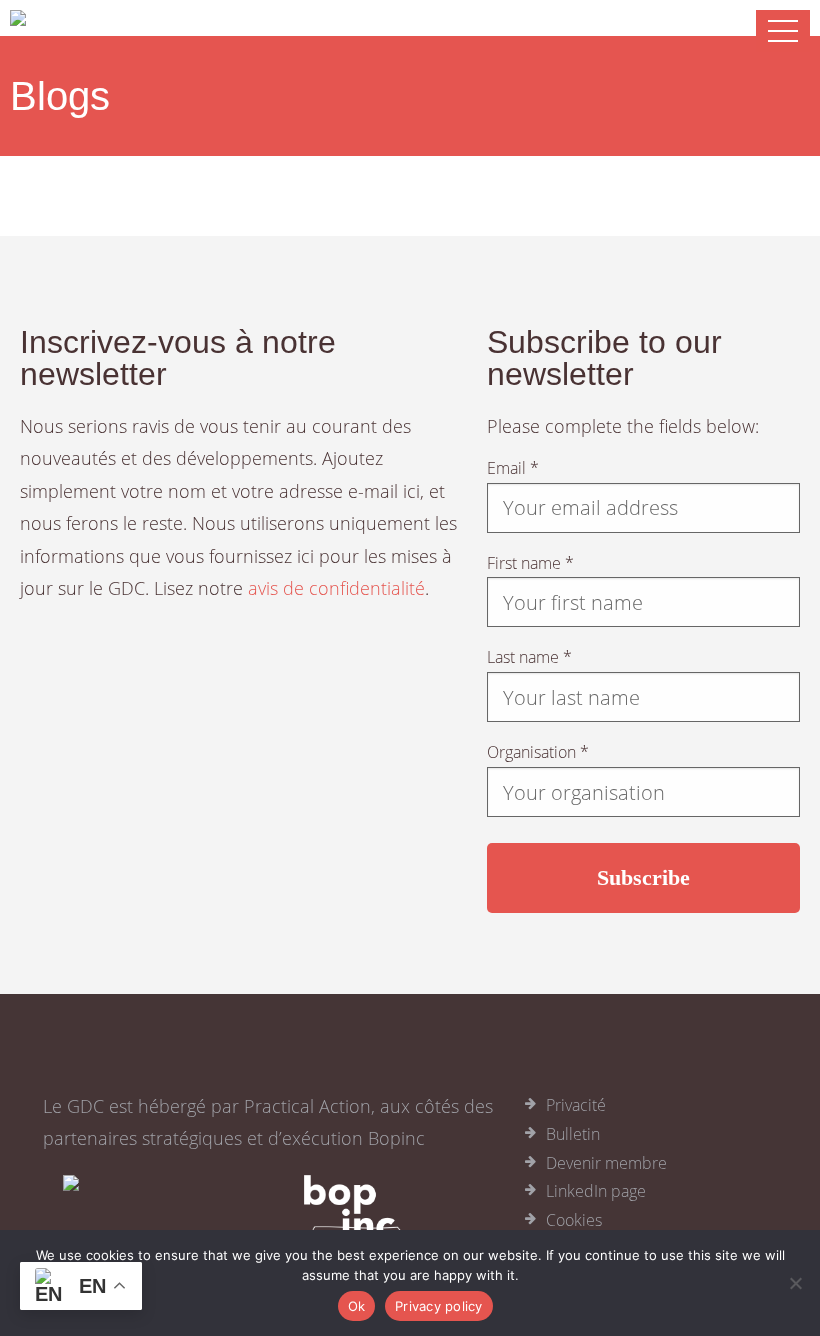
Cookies (574, 1220)
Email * (513, 468)
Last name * (529, 657)
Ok (357, 1306)
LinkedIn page (596, 1191)
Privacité (576, 1105)
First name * (530, 563)
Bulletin (573, 1134)
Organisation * (538, 752)
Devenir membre (606, 1163)
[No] (795, 1283)
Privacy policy (439, 1306)
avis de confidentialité (336, 588)
